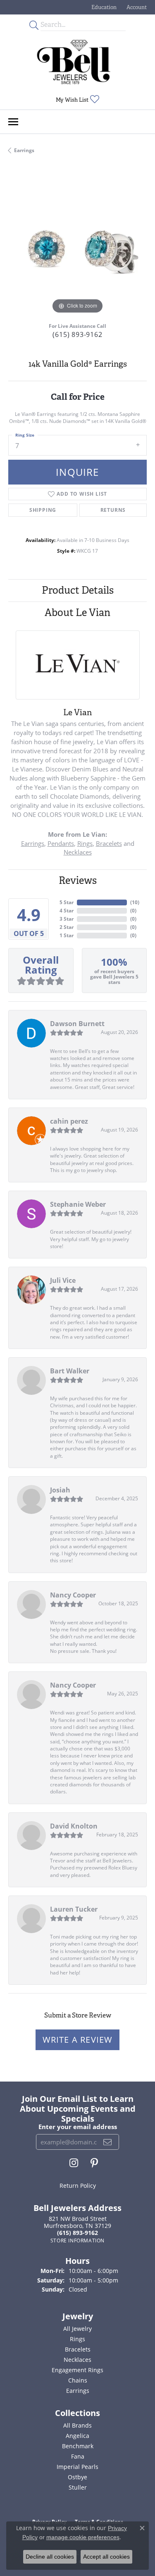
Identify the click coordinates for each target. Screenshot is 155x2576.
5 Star (67, 902)
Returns (113, 510)
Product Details (78, 590)
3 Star (67, 919)
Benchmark (78, 2446)
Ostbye (77, 2477)
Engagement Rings (77, 2370)
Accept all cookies (106, 2557)
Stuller (78, 2487)
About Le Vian (77, 612)
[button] (103, 7)
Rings (85, 843)
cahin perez (69, 1121)
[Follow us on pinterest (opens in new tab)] (94, 2163)
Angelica (77, 2436)
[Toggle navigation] (13, 122)
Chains (78, 2380)
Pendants (61, 843)
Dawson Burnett (77, 1024)
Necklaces (78, 852)
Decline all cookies (50, 2557)
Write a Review (78, 2040)
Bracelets (109, 843)
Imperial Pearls (77, 2467)
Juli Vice (63, 1280)
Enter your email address (78, 2127)
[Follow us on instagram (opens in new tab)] (74, 2163)
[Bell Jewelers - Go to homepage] (74, 62)
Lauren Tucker (74, 1909)
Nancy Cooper (73, 1595)
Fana (78, 2456)
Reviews (78, 880)
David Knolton (74, 1826)
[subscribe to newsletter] (108, 2142)
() (135, 902)
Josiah (60, 1490)
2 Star (67, 927)
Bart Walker (70, 1371)
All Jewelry (77, 2329)
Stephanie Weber (78, 1204)
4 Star (67, 911)
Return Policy (78, 2186)
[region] (77, 247)
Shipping (43, 510)
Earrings (24, 150)
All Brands (77, 2425)
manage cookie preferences (83, 2537)
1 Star (67, 935)
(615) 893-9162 (77, 334)
